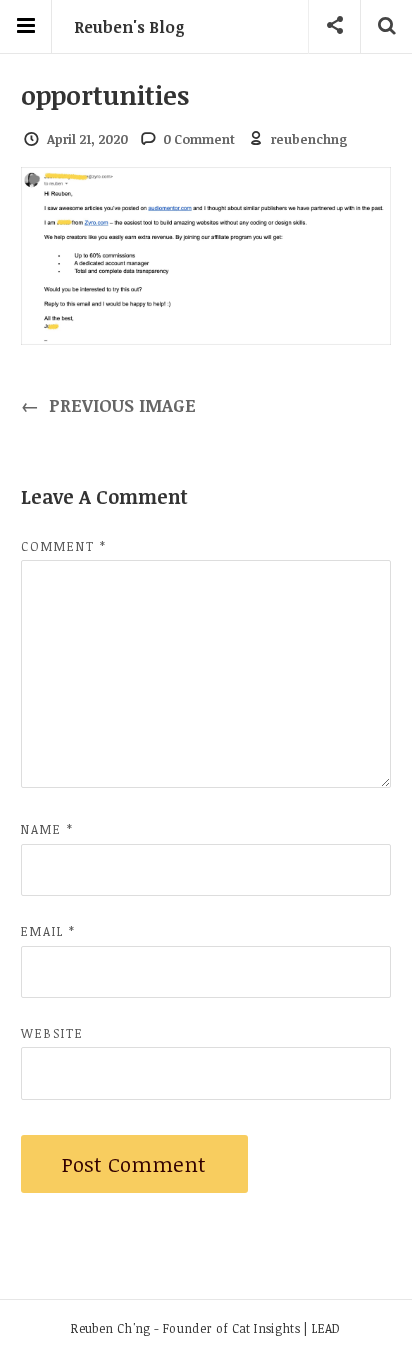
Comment (64, 546)
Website (52, 1033)
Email (48, 931)
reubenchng (309, 139)
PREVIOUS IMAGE (109, 405)
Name (47, 829)
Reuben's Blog (129, 27)
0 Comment (199, 139)
